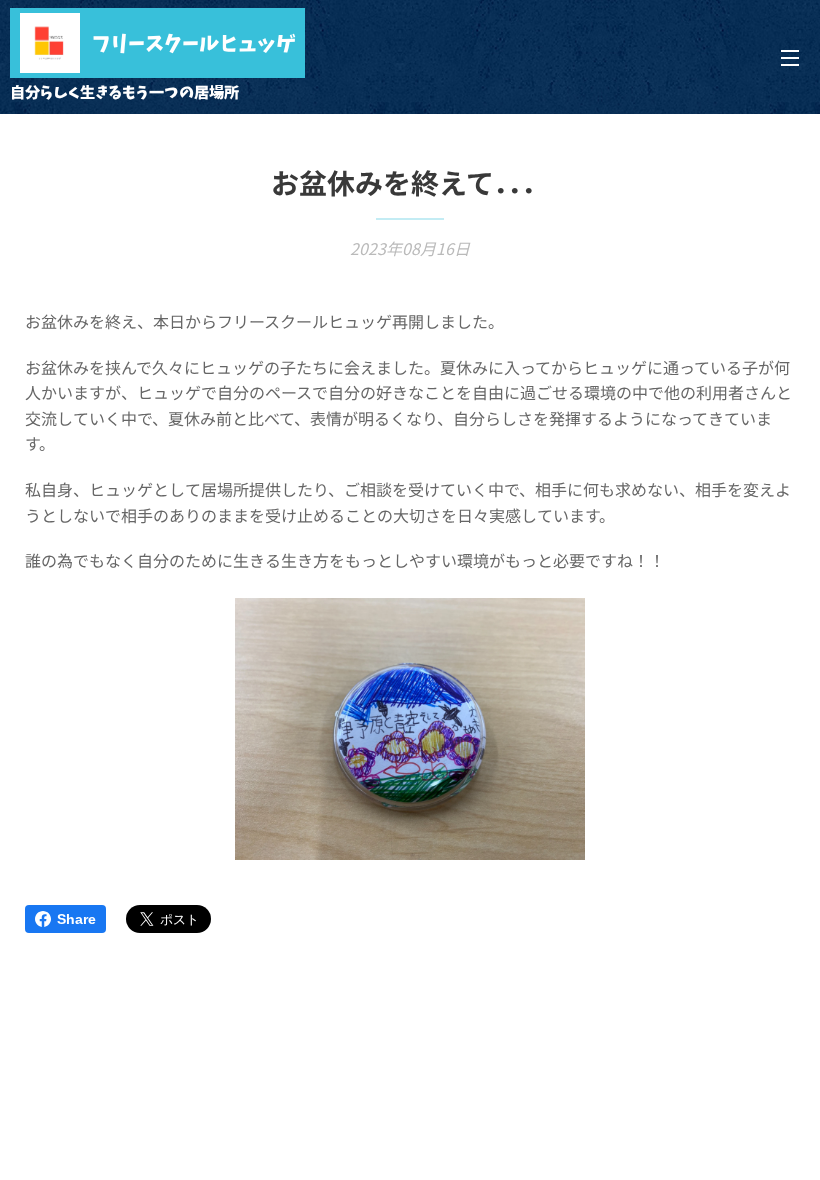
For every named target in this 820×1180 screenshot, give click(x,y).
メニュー (790, 57)
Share (76, 919)
